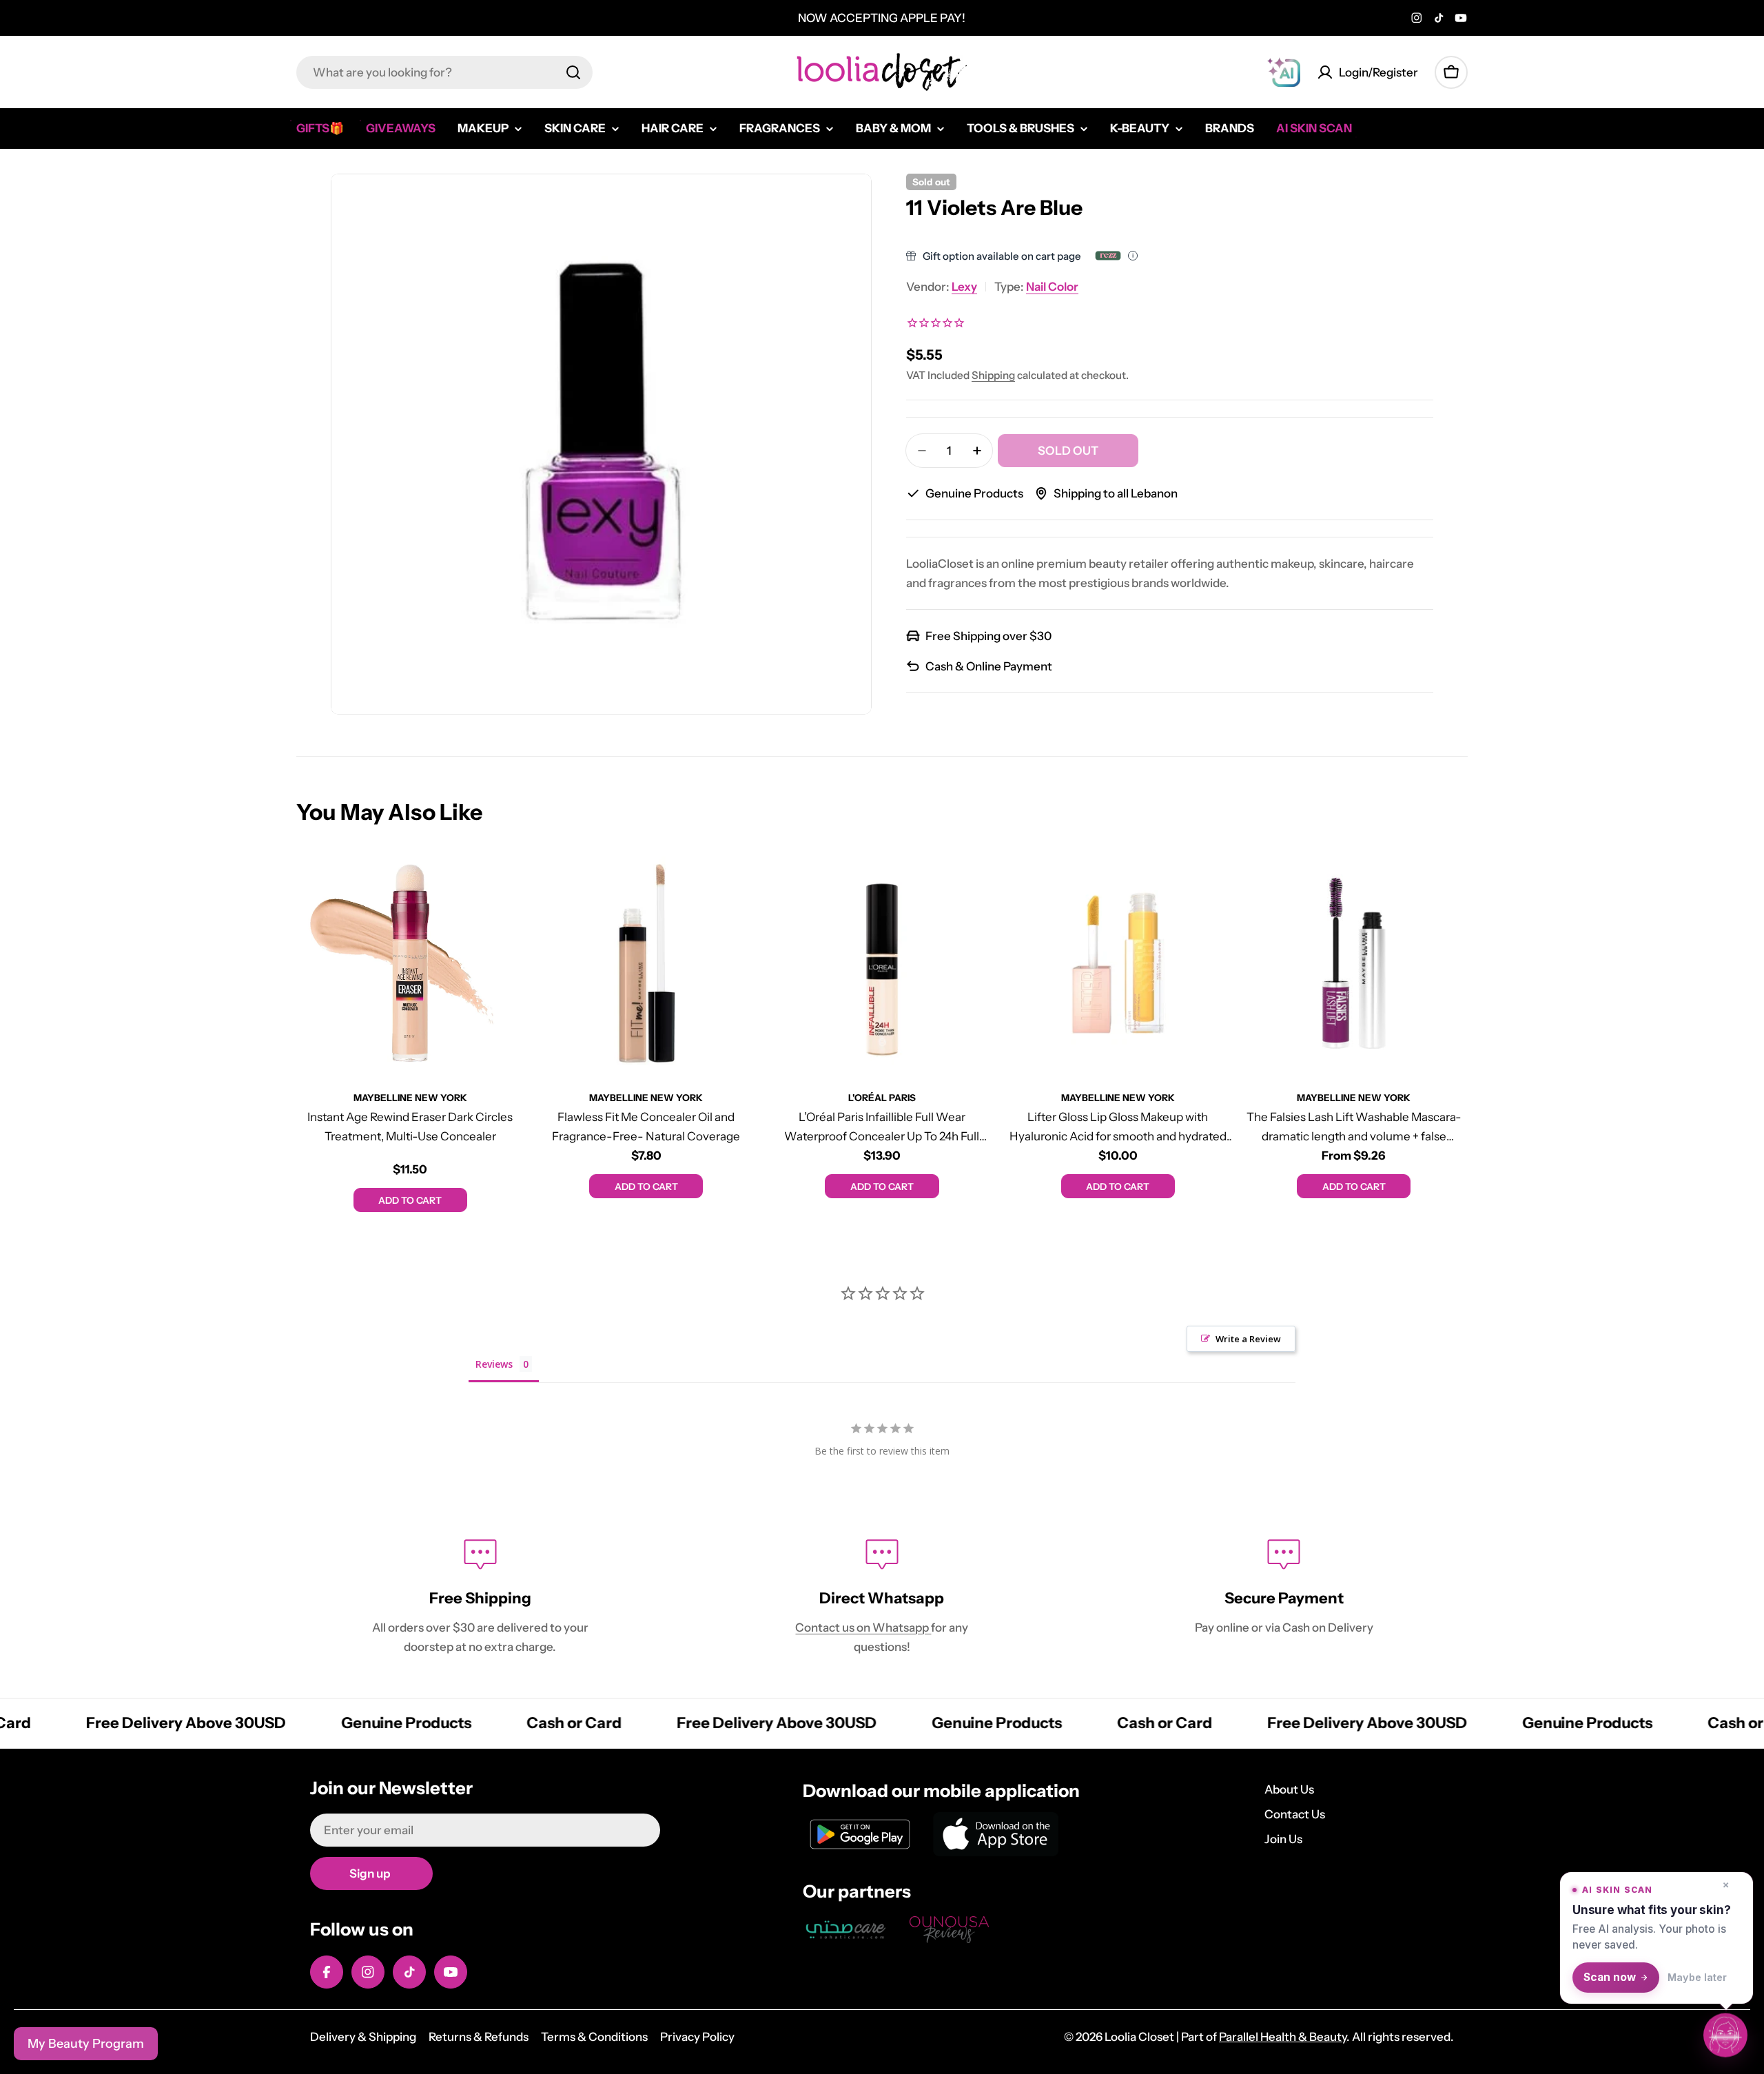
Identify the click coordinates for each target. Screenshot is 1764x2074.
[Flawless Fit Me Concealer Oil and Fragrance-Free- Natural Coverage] (646, 963)
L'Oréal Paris (882, 1098)
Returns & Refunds (479, 2037)
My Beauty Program (86, 2044)
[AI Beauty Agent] (1284, 72)
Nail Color (1052, 287)
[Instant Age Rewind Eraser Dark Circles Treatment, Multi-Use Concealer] (410, 963)
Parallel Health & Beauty (1283, 2037)
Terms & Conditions (594, 2037)
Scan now (1610, 1977)
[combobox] (444, 72)
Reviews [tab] (494, 1364)
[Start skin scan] (1725, 2033)
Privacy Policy (697, 2037)
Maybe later (1697, 1977)
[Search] (573, 72)
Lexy (964, 287)
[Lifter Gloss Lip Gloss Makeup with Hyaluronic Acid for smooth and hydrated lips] (1118, 963)
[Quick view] (504, 879)
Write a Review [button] (1248, 1339)
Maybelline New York (410, 1098)
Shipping (993, 375)
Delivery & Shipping (363, 2037)
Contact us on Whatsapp (863, 1628)
